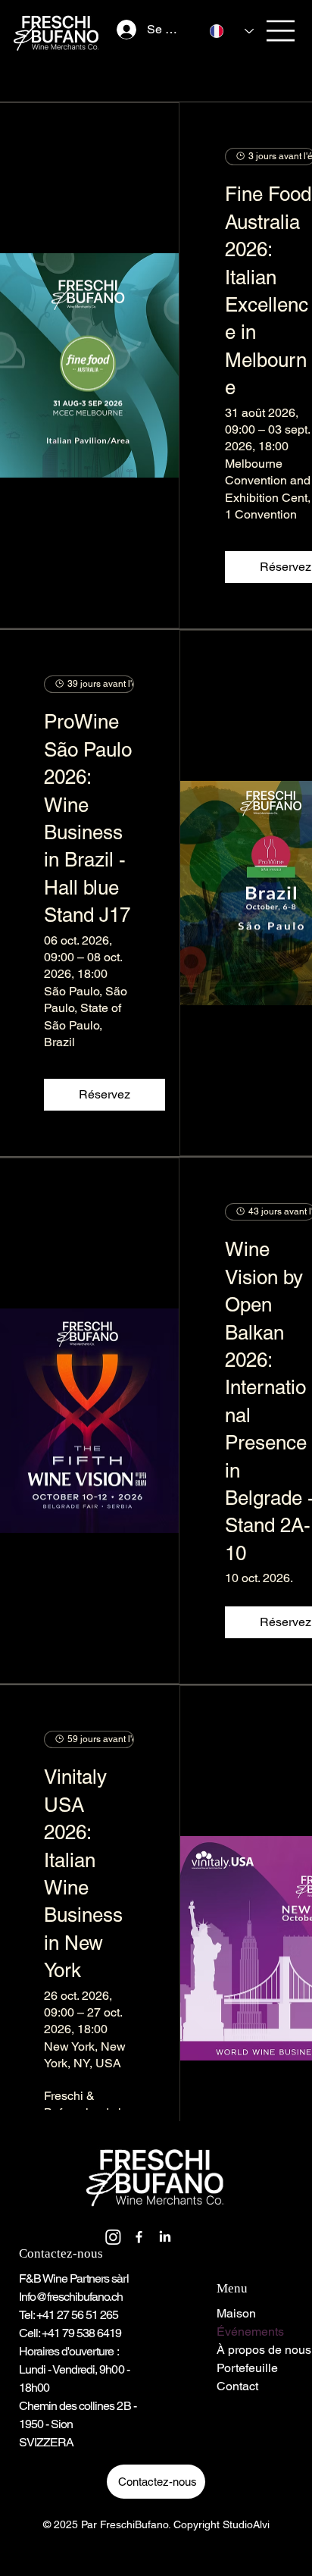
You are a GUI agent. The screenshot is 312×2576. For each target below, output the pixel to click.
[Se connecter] (120, 30)
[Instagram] (113, 2237)
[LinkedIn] (165, 2237)
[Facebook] (139, 2237)
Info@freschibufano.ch (71, 2297)
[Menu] (281, 31)
